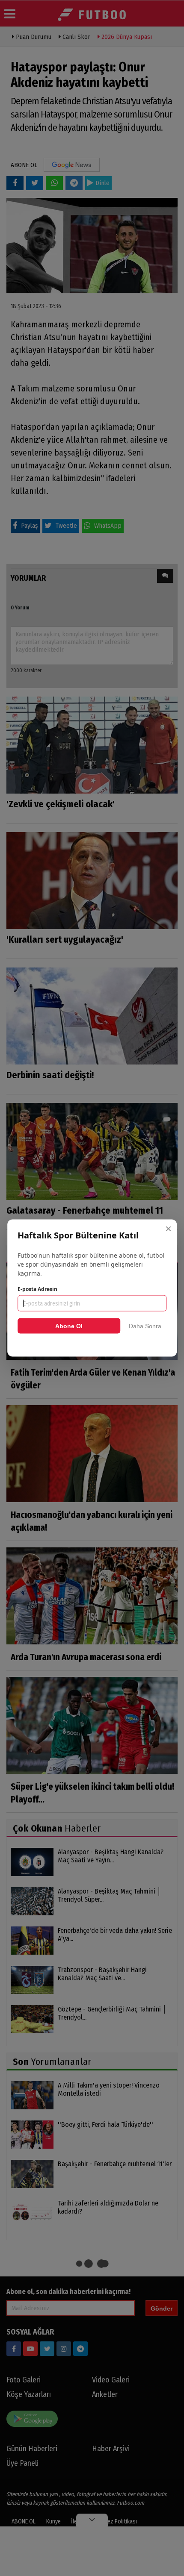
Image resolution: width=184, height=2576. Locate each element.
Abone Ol (69, 1326)
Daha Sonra (145, 1326)
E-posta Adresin (37, 1289)
